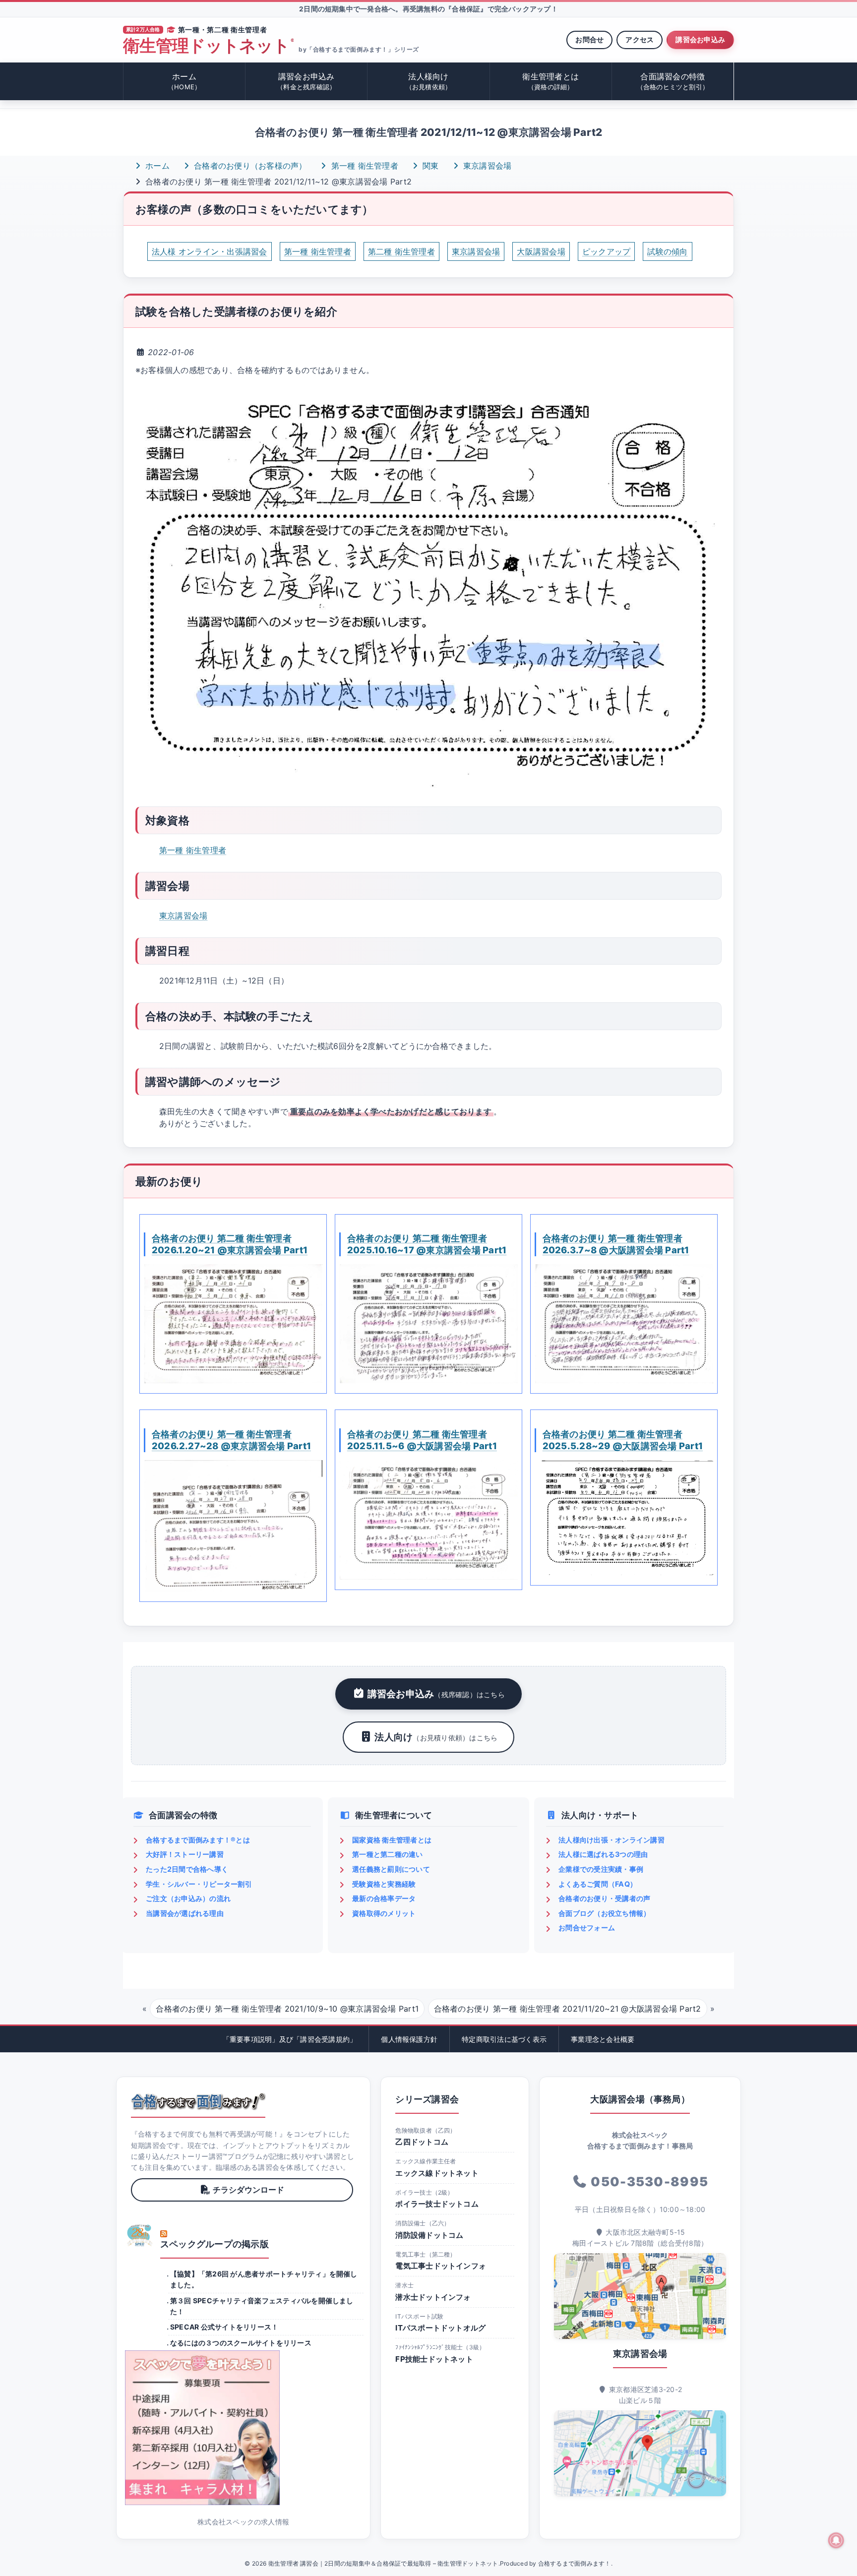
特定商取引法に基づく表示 (504, 2039)
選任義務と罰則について (391, 1869)
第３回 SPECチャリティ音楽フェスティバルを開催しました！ (262, 2306)
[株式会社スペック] (140, 2235)
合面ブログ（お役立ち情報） (604, 1913)
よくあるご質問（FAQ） (598, 1884)
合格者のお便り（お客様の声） (249, 166)
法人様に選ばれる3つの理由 (603, 1854)
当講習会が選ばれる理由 (185, 1913)
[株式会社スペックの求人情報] (243, 2428)
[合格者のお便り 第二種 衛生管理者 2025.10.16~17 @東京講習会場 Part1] (428, 1324)
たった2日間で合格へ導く (187, 1869)
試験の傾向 (667, 251)
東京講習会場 (486, 166)
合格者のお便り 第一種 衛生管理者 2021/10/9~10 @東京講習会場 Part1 (287, 2009)
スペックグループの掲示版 (214, 2244)
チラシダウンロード (248, 2190)
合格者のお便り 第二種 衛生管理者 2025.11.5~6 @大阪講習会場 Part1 (422, 1440)
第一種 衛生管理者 (364, 166)
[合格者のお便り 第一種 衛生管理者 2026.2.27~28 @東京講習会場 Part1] (233, 1526)
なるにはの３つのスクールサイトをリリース (241, 2343)
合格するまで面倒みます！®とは (198, 1840)
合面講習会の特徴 (673, 81)
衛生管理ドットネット (208, 46)
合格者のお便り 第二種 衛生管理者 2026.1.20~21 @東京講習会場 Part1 (230, 1244)
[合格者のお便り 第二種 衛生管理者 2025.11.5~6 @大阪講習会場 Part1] (428, 1520)
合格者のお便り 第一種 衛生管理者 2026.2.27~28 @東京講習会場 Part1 (231, 1440)
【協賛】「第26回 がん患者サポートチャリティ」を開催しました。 (264, 2279)
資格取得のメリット (384, 1913)
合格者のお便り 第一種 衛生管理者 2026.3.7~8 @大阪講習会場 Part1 (616, 1244)
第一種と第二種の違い (387, 1854)
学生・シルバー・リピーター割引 (199, 1884)
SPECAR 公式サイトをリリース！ (224, 2327)
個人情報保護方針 (409, 2039)
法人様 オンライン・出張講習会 (210, 251)
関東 (429, 166)
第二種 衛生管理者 (401, 251)
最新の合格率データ (384, 1898)
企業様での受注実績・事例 (601, 1869)
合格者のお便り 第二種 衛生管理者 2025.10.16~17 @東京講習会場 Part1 (427, 1244)
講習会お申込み (700, 39)
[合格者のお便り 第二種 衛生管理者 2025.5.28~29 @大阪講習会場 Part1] (624, 1518)
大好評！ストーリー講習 (185, 1854)
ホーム (184, 81)
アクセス (640, 39)
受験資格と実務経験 (384, 1884)
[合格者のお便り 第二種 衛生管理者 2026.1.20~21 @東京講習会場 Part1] (233, 1324)
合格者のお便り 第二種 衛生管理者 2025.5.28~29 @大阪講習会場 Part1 (623, 1440)
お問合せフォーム (587, 1928)
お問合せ (589, 39)
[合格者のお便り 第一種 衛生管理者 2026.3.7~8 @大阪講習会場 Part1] (624, 1324)
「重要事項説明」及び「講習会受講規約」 (290, 2039)
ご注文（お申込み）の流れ (188, 1898)
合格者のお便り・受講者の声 (604, 1898)
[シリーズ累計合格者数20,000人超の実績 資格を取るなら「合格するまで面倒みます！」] (198, 2101)
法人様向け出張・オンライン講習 (612, 1840)
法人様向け (429, 81)
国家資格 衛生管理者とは (392, 1840)
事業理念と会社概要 (603, 2039)
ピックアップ (606, 251)
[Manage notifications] (836, 2540)
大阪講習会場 (541, 251)
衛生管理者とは (551, 81)
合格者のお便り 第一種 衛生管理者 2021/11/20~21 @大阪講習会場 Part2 (568, 2009)
